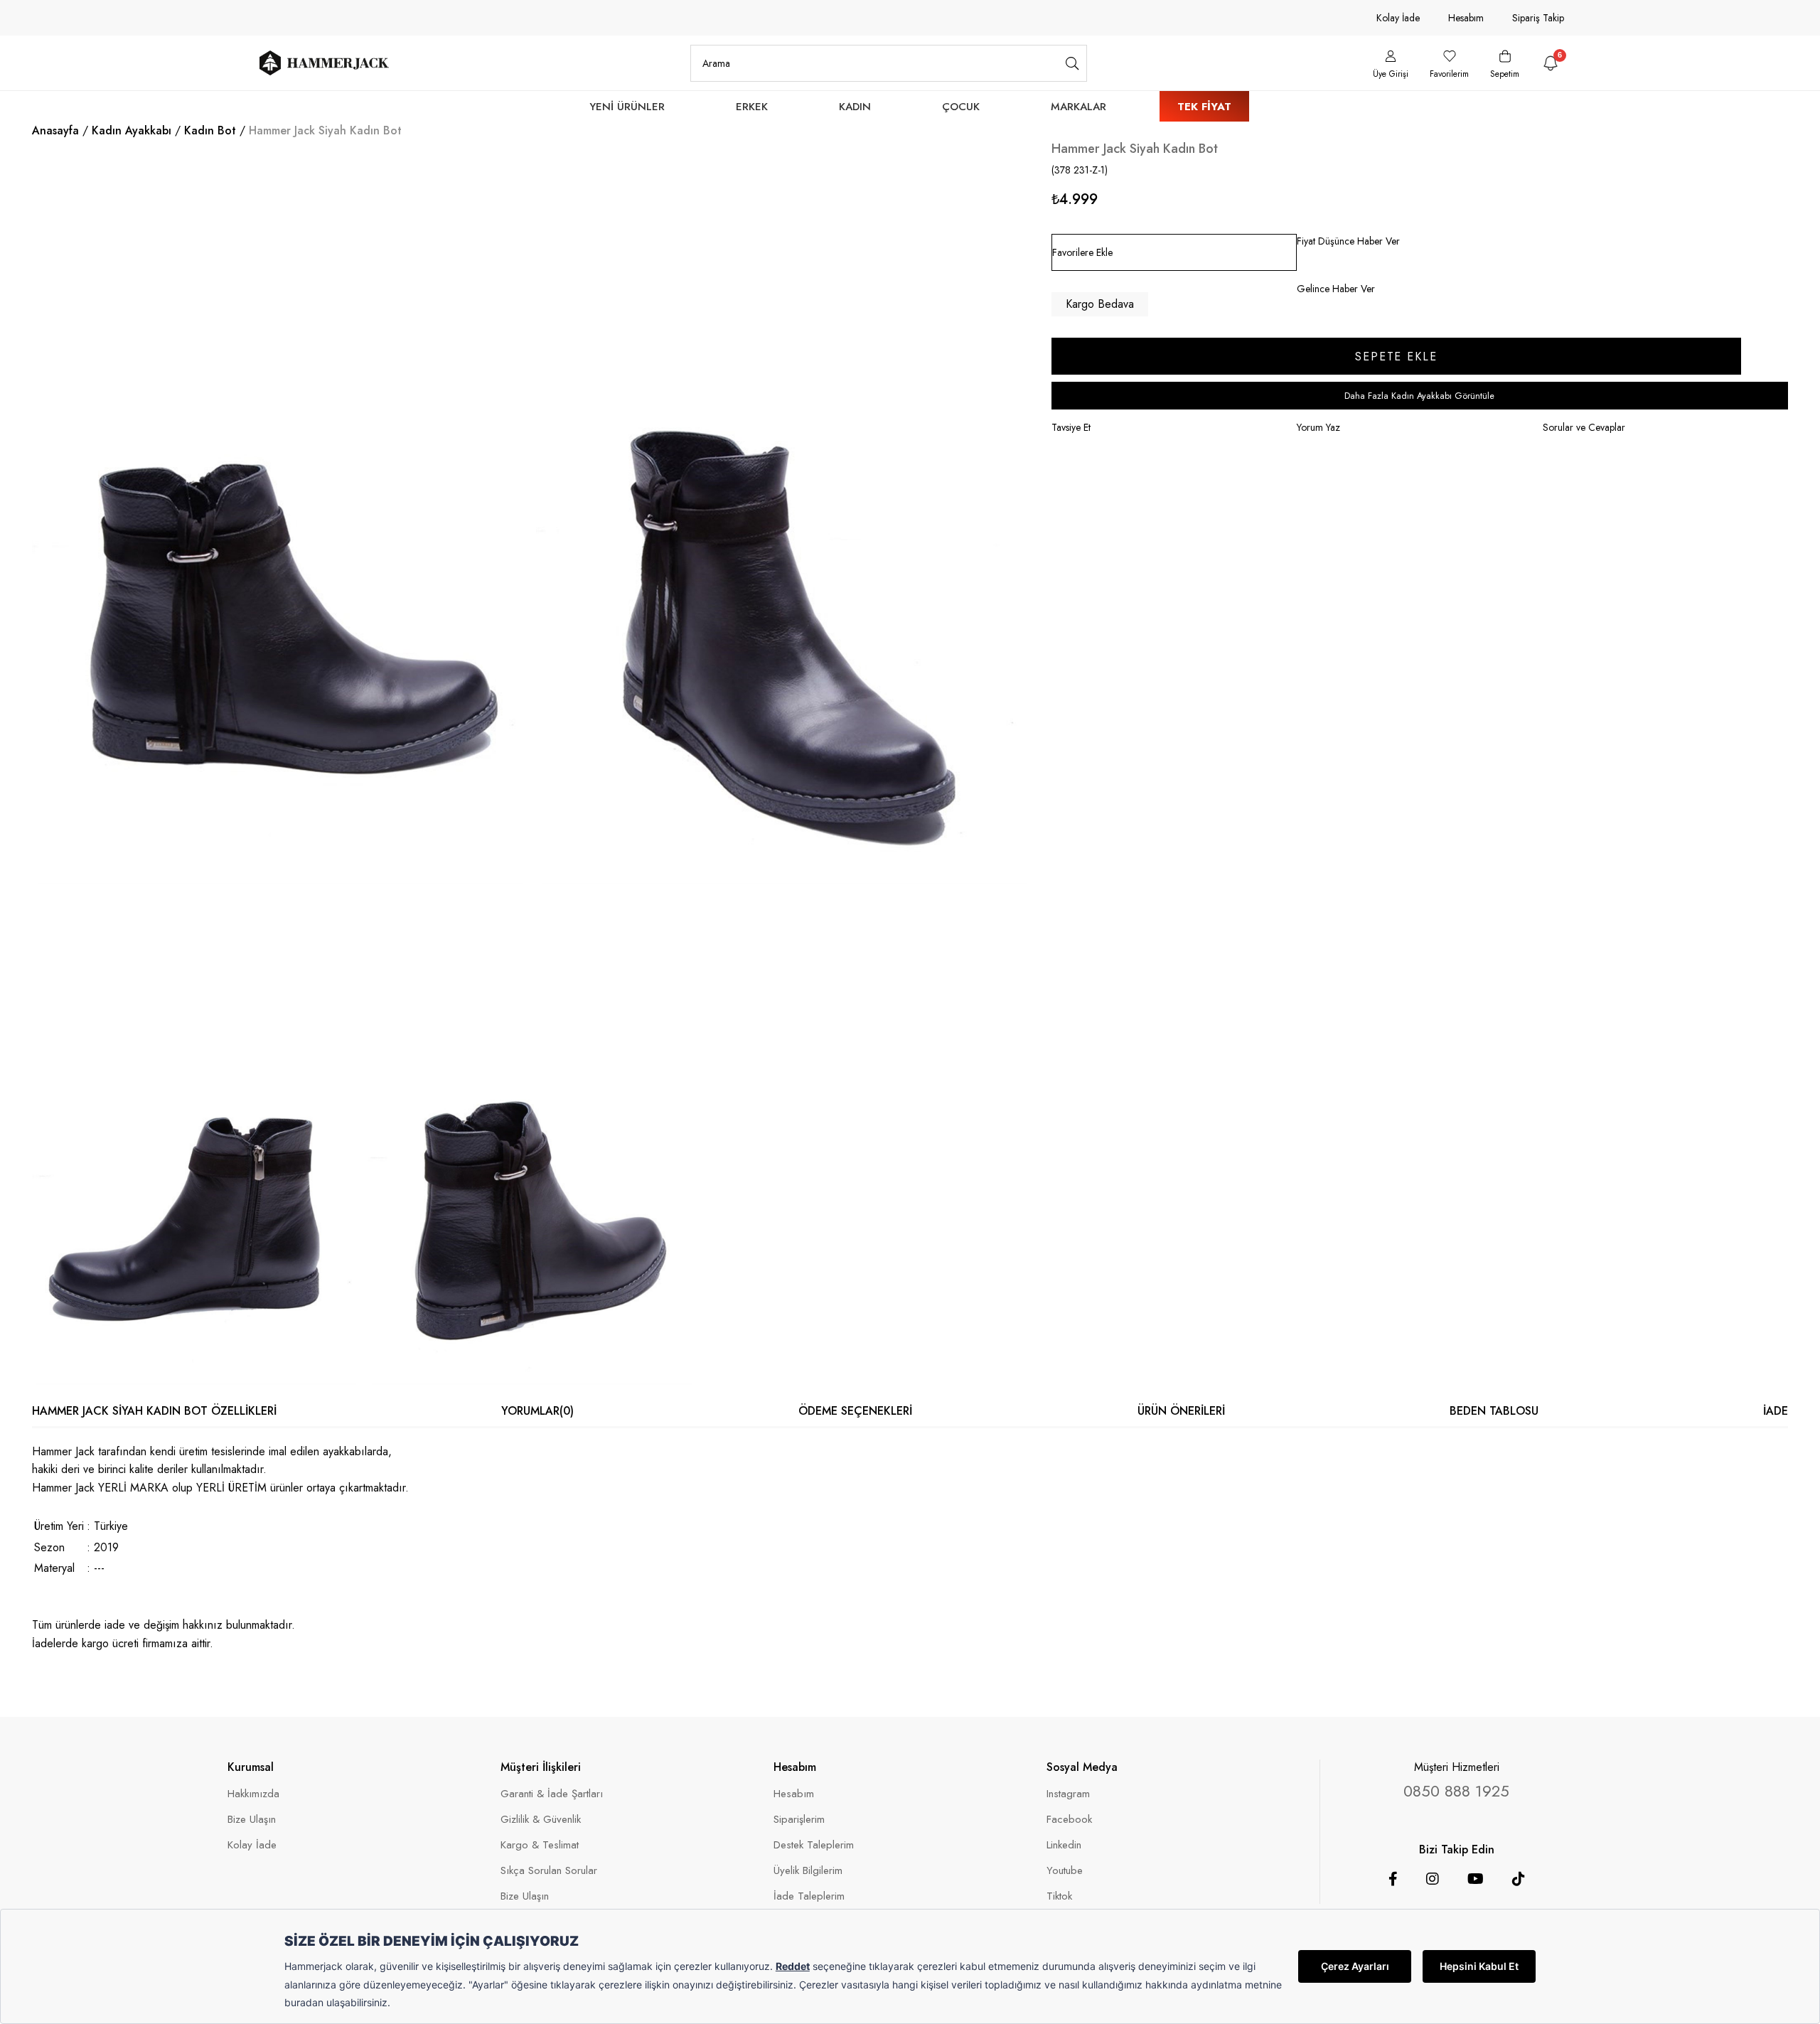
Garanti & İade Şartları (552, 1794)
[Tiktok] (1519, 1879)
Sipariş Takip (1538, 18)
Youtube (1065, 1871)
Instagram (1068, 1794)
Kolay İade (1398, 18)
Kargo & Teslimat (540, 1845)
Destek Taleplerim (814, 1845)
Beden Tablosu (1494, 1411)
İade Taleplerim (809, 1896)
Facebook (1069, 1820)
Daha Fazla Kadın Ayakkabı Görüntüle (1419, 396)
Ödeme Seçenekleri (855, 1411)
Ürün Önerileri (1181, 1411)
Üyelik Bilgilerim (808, 1871)
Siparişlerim (799, 1820)
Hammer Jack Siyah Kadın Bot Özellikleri (154, 1411)
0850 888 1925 (1456, 1791)
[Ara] (1072, 63)
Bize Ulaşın (252, 1820)
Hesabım (1466, 18)
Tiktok (1059, 1896)
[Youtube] (1476, 1879)
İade (1776, 1411)
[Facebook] (1393, 1879)
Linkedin (1064, 1845)
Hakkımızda (253, 1794)
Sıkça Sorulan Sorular (549, 1871)
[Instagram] (1433, 1879)
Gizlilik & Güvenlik (541, 1820)
